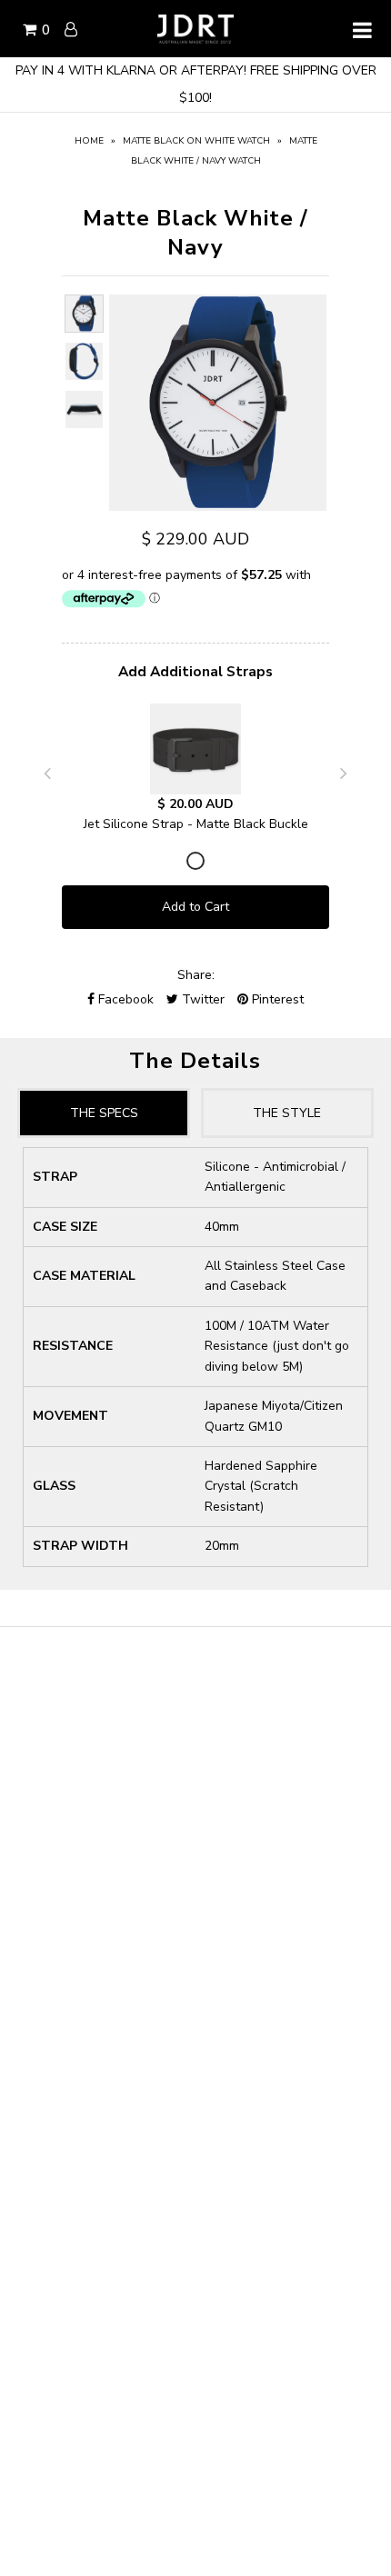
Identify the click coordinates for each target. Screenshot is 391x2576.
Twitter (201, 999)
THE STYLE (287, 1113)
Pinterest (276, 999)
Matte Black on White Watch (196, 141)
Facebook (124, 999)
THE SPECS (104, 1113)
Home (89, 141)
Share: (196, 975)
